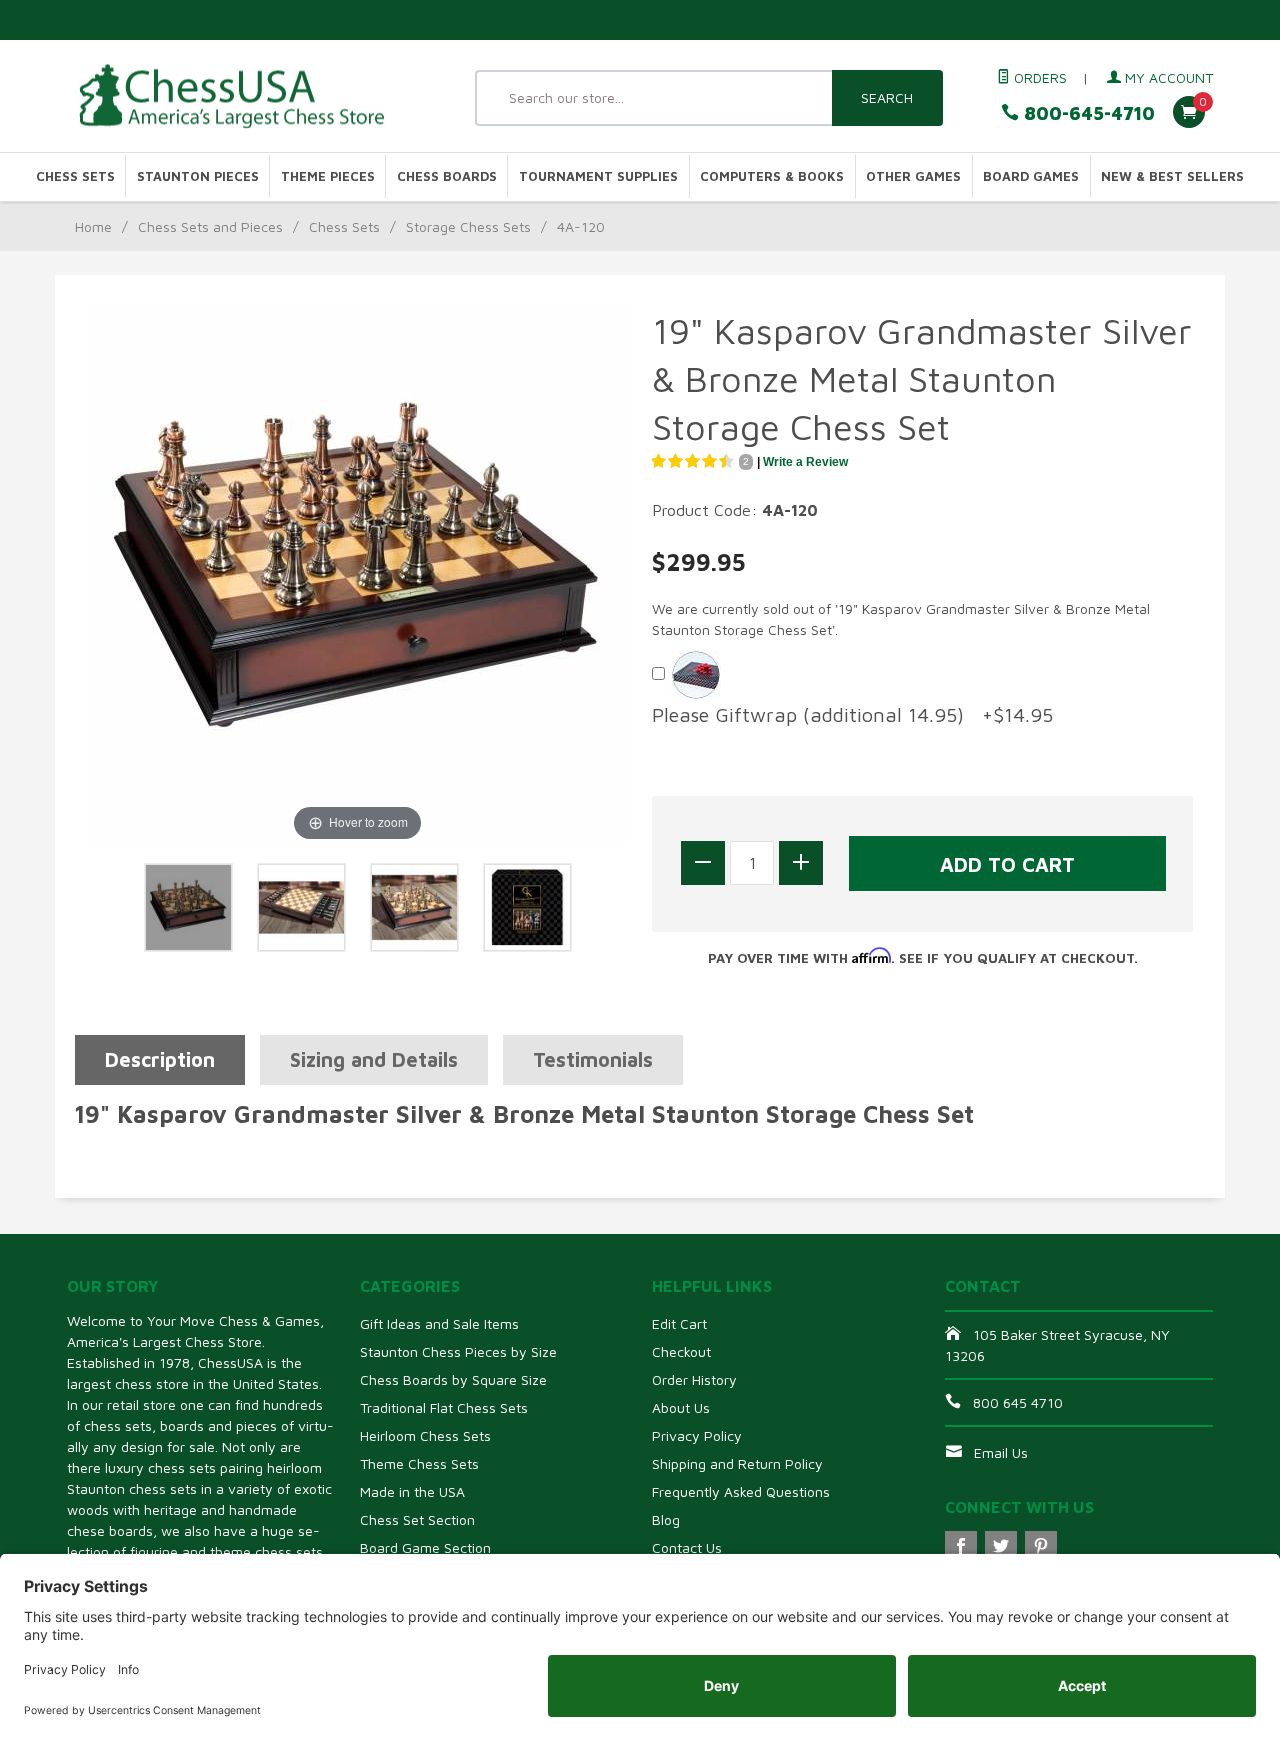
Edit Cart (679, 1323)
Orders (1038, 77)
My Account (1167, 77)
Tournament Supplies (598, 176)
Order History (694, 1379)
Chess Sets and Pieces (210, 226)
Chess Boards (447, 176)
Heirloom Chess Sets (425, 1435)
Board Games (1031, 176)
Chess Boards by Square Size (453, 1379)
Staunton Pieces (198, 176)
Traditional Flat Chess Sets (444, 1407)
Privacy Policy (697, 1435)
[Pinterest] (1041, 1547)
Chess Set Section (417, 1519)
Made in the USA (412, 1491)
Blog (666, 1519)
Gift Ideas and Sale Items (439, 1323)
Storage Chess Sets (468, 226)
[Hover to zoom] (358, 575)
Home (93, 226)
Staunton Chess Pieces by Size (458, 1351)
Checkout (681, 1351)
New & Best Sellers (1172, 176)
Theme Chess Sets (419, 1463)
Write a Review (805, 462)
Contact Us (687, 1547)
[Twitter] (1001, 1547)
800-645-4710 (1087, 113)
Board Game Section (425, 1547)
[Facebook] (961, 1547)
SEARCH (887, 97)
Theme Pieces (328, 176)
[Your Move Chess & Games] (250, 96)
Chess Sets (75, 176)
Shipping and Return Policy (737, 1463)
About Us (681, 1407)
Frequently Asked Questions (741, 1491)
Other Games (913, 176)
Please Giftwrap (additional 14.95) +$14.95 (852, 714)
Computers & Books (772, 176)
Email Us (1001, 1452)
